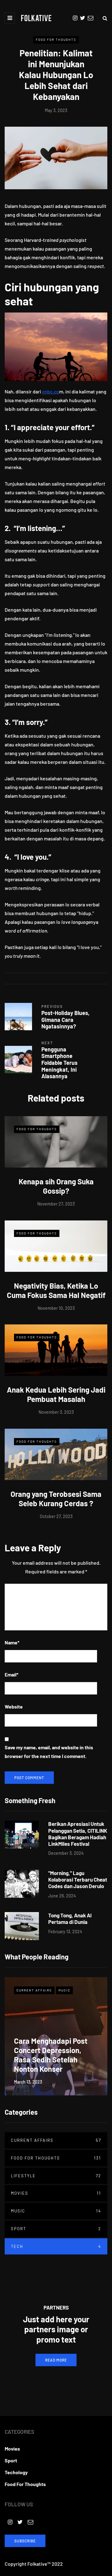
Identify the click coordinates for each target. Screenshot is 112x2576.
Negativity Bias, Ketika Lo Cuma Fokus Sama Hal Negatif (56, 1290)
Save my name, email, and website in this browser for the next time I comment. (49, 1752)
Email (12, 1674)
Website (14, 1706)
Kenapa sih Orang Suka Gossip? (56, 1186)
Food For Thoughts (56, 40)
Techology (16, 2472)
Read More (56, 2360)
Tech (56, 2246)
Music (64, 1990)
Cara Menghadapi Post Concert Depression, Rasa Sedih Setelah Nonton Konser (51, 2055)
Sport (56, 2229)
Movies (56, 2193)
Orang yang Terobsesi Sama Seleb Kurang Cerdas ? (56, 1499)
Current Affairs (34, 1990)
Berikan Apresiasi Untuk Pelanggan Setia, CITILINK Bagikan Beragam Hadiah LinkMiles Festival (78, 1834)
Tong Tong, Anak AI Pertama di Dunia (70, 1918)
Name (12, 1642)
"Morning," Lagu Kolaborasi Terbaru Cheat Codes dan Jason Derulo (78, 1880)
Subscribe (25, 2541)
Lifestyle (56, 2176)
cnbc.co (51, 391)
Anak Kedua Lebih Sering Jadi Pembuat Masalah (56, 1394)
